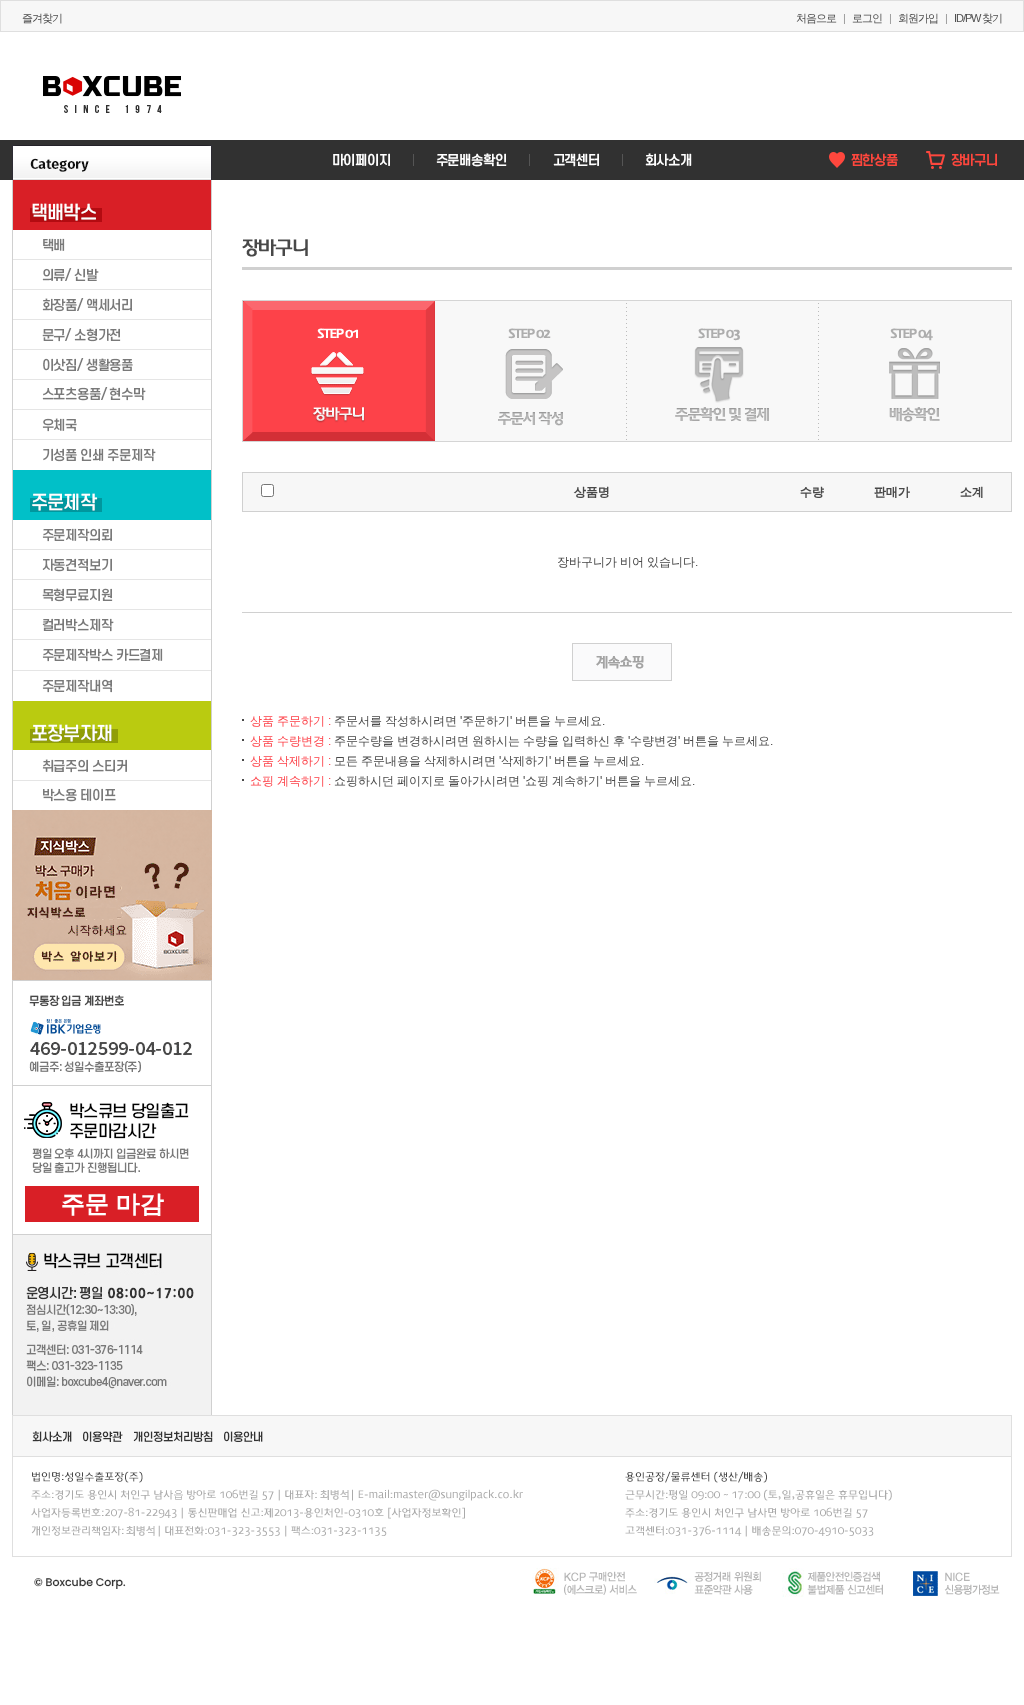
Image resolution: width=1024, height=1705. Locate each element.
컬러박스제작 (112, 625)
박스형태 (159, 885)
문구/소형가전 (112, 335)
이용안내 (244, 1436)
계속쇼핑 (622, 662)
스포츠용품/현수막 (112, 395)
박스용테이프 (112, 795)
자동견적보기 (112, 565)
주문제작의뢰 (112, 535)
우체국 (112, 425)
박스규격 (65, 885)
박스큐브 (112, 86)
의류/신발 (112, 275)
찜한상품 (862, 160)
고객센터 (575, 160)
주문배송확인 (470, 160)
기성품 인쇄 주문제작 (112, 455)
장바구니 (961, 160)
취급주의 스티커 (112, 765)
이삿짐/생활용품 (112, 365)
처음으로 (816, 18)
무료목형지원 (112, 595)
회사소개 (667, 160)
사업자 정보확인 (425, 1512)
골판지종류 (65, 943)
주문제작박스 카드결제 (112, 655)
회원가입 (918, 18)
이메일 (457, 1493)
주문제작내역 (112, 685)
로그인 (867, 18)
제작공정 (159, 943)
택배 (112, 245)
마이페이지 (361, 160)
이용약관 (103, 1436)
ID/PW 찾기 (978, 18)
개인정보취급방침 (174, 1436)
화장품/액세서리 (112, 305)
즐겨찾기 (42, 18)
